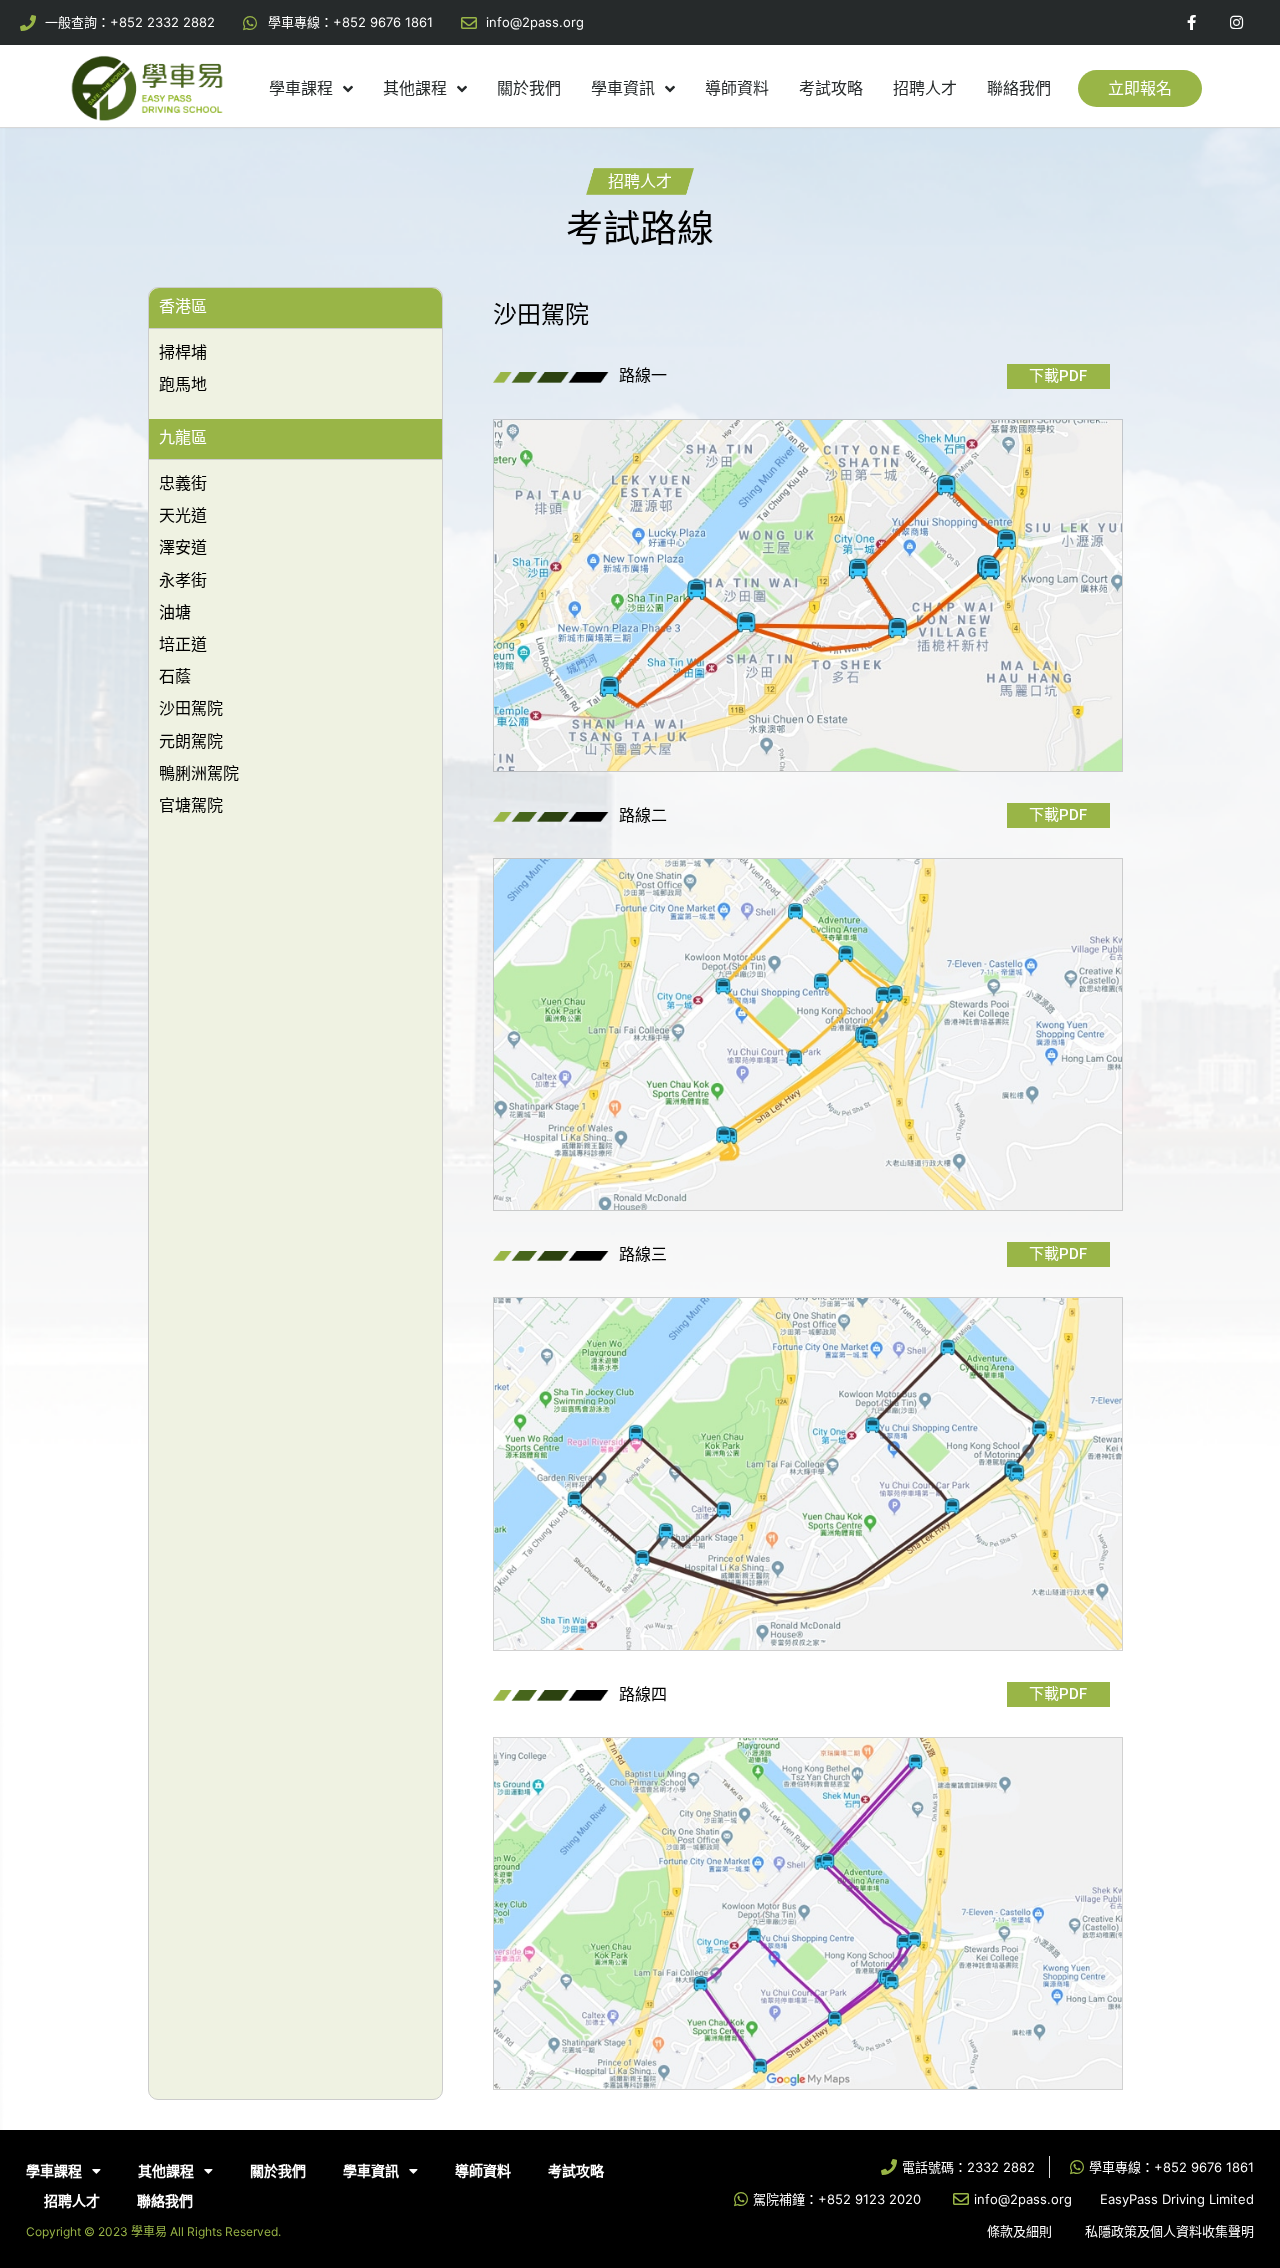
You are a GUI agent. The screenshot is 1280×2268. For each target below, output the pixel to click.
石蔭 (175, 676)
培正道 (183, 644)
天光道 (183, 515)
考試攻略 (831, 88)
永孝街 (183, 580)
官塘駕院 (191, 805)
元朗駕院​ (191, 741)
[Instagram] (1236, 22)
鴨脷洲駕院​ (199, 773)
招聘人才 (925, 88)
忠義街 (183, 483)
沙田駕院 (191, 708)
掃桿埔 (183, 352)
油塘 (175, 612)
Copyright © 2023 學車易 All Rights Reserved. (153, 2231)
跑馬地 (183, 384)
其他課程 (415, 88)
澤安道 (183, 547)
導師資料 (737, 88)
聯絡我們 (1019, 88)
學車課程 (301, 88)
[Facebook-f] (1191, 22)
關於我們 (529, 88)
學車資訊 (623, 88)
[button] (1140, 88)
